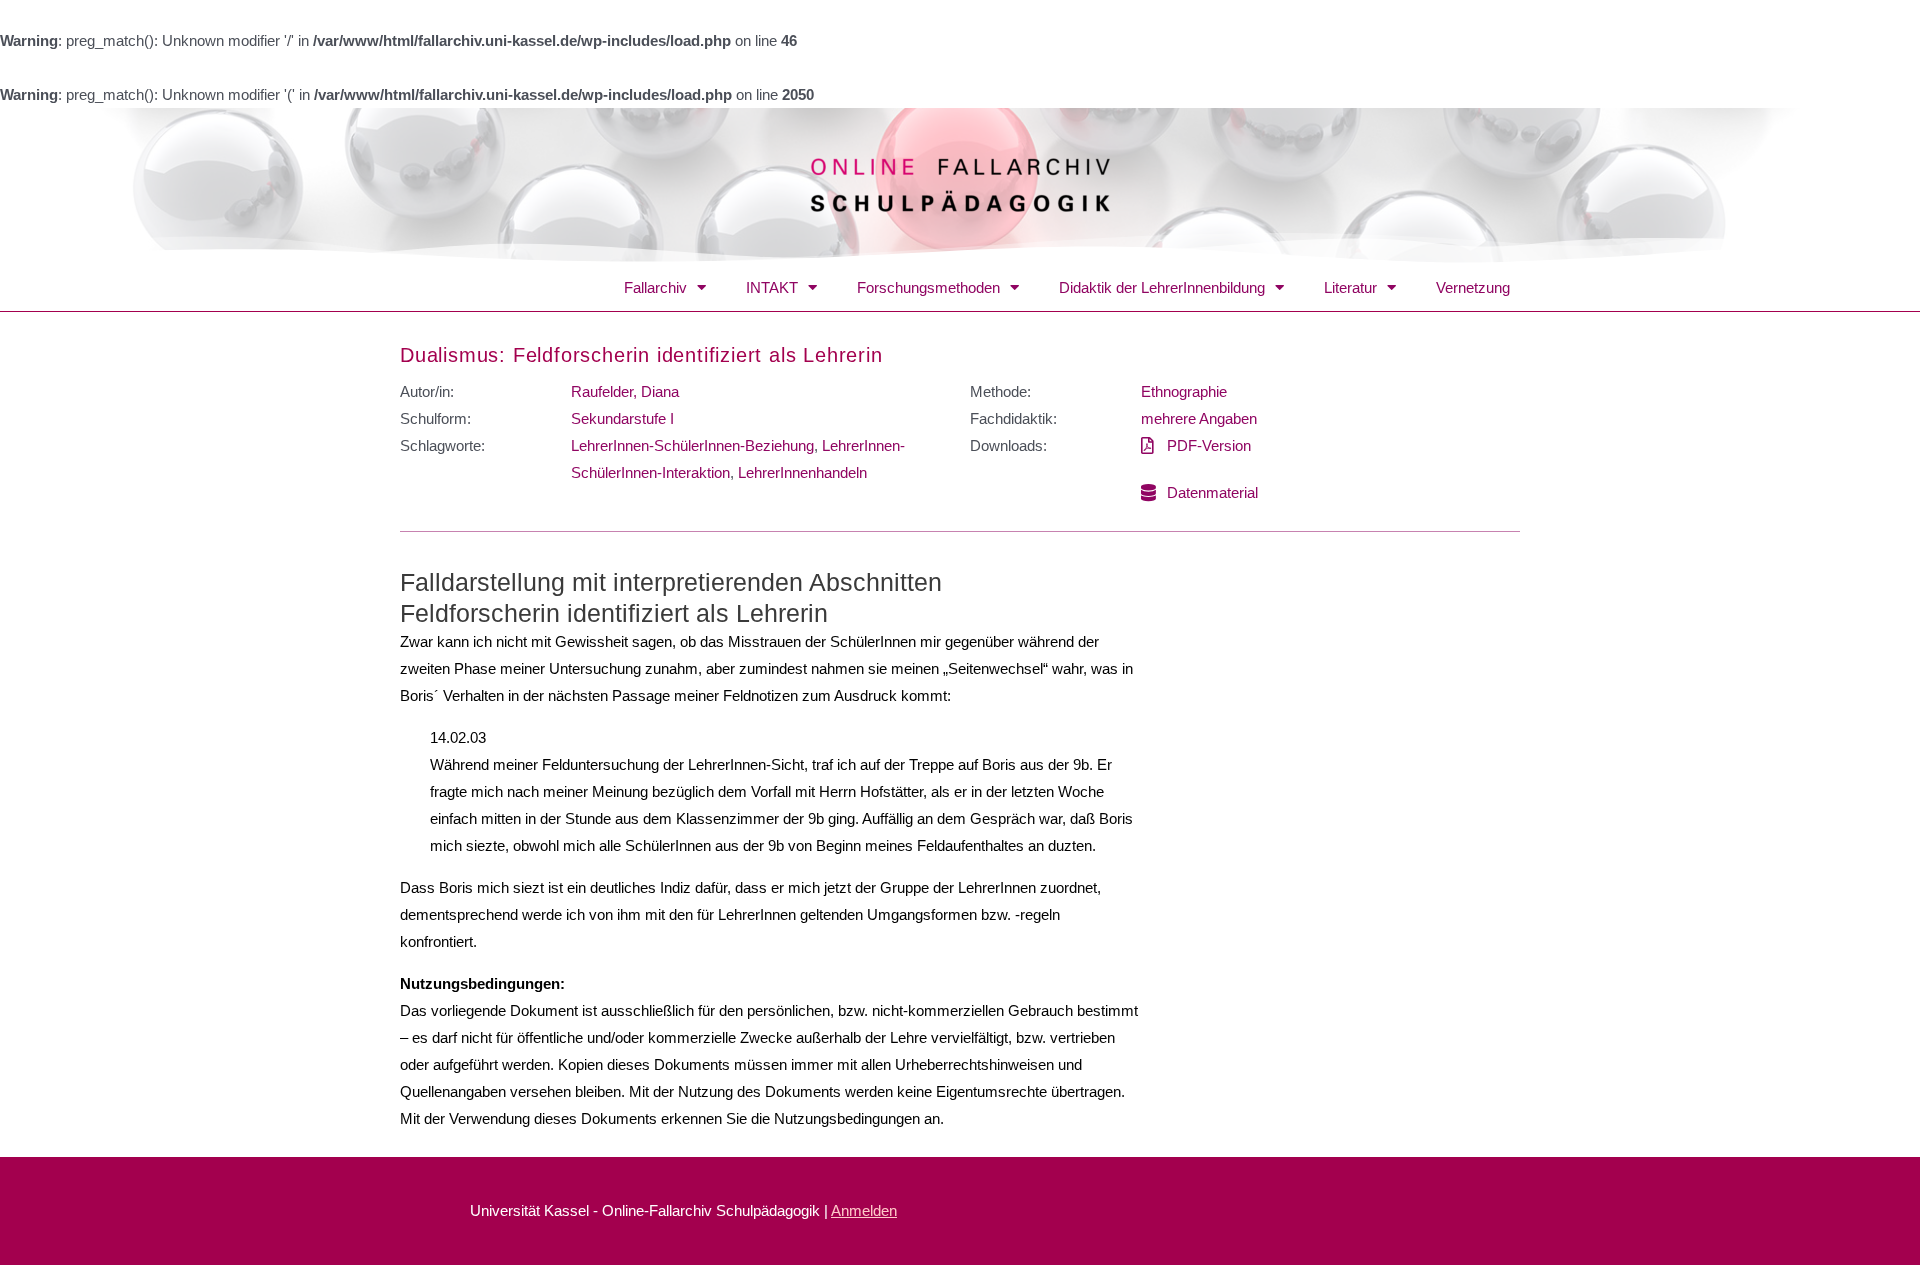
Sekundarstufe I (622, 418)
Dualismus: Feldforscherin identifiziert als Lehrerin (641, 355)
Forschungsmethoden (928, 287)
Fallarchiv (655, 287)
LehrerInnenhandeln (802, 472)
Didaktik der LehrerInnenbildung (1162, 287)
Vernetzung (1473, 287)
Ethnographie (1184, 391)
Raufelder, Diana (625, 391)
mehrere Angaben (1199, 418)
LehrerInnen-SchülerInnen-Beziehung (692, 445)
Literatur (1350, 287)
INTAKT (772, 287)
